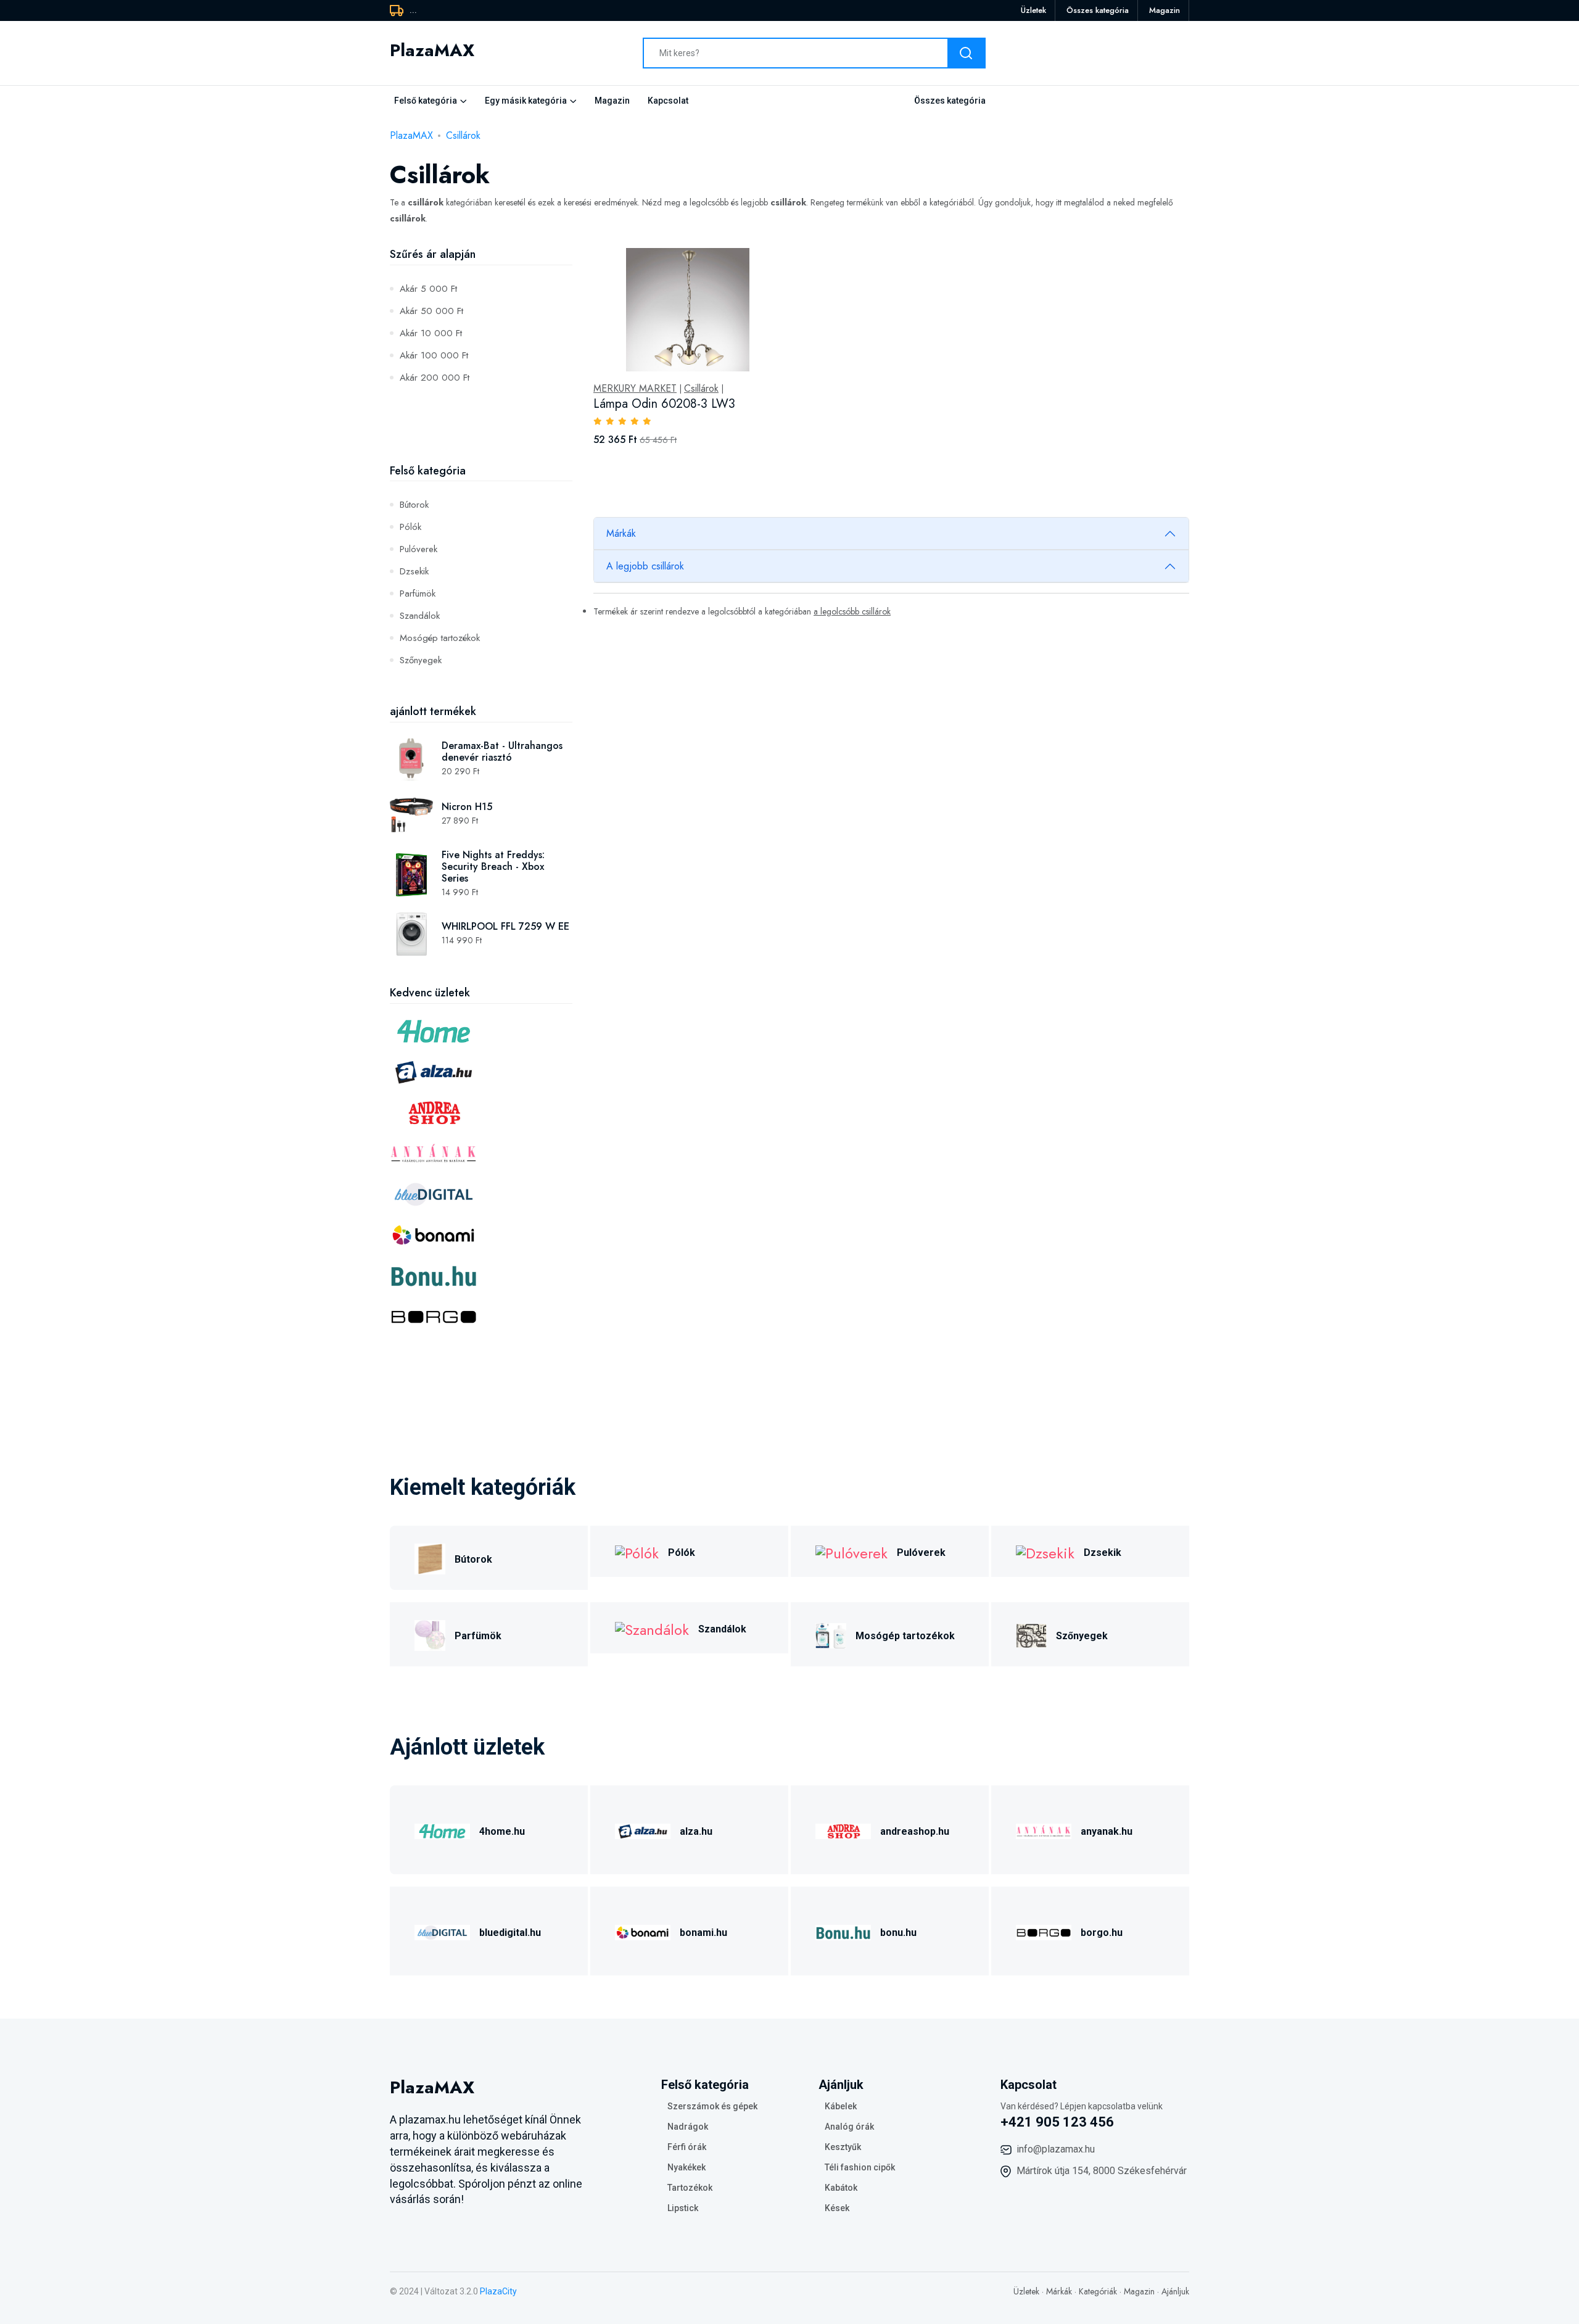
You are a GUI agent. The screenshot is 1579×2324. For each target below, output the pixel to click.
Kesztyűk (843, 2147)
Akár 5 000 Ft (428, 289)
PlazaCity (498, 2291)
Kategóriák (1098, 2291)
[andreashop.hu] (843, 1830)
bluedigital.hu (510, 1933)
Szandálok (420, 616)
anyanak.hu (1107, 1831)
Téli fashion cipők (860, 2167)
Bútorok (414, 505)
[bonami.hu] (643, 1931)
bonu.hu (898, 1933)
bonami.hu (703, 1933)
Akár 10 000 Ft (431, 333)
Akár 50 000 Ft (431, 311)
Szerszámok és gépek (712, 2106)
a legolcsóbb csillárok (852, 611)
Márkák (621, 533)
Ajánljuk (1175, 2291)
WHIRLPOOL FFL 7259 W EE (505, 926)
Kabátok (841, 2188)
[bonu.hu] (843, 1931)
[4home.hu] (442, 1830)
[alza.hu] (643, 1830)
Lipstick (683, 2208)
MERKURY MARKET (635, 389)
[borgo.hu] (1044, 1931)
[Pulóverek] (851, 1551)
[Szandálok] (652, 1628)
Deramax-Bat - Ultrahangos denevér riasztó (502, 751)
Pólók (410, 527)
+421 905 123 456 (1057, 2122)
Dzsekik (414, 571)
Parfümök (418, 593)
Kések (837, 2208)
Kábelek (841, 2106)
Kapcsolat (668, 101)
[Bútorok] (430, 1557)
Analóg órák (849, 2127)
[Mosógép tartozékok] (831, 1634)
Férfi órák (687, 2147)
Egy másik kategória (526, 101)
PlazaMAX (411, 135)
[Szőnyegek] (1031, 1634)
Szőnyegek (421, 660)
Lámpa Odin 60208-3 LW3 (664, 404)
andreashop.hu (915, 1831)
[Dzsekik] (1045, 1551)
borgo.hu (1102, 1933)
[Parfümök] (430, 1634)
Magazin (1165, 10)
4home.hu (502, 1831)
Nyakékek (686, 2167)
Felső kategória (426, 101)
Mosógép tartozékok (440, 638)
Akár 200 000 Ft (435, 378)
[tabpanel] (891, 360)
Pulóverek (418, 549)
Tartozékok (690, 2188)
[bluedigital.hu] (442, 1931)
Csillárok (463, 135)
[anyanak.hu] (1044, 1830)
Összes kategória (1098, 10)
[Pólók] (637, 1551)
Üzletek (1033, 10)
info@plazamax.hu (1056, 2149)
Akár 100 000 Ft (434, 355)
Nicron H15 (467, 807)
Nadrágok (688, 2127)
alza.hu (696, 1831)
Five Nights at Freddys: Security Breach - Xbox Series (493, 866)
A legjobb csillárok (645, 566)
